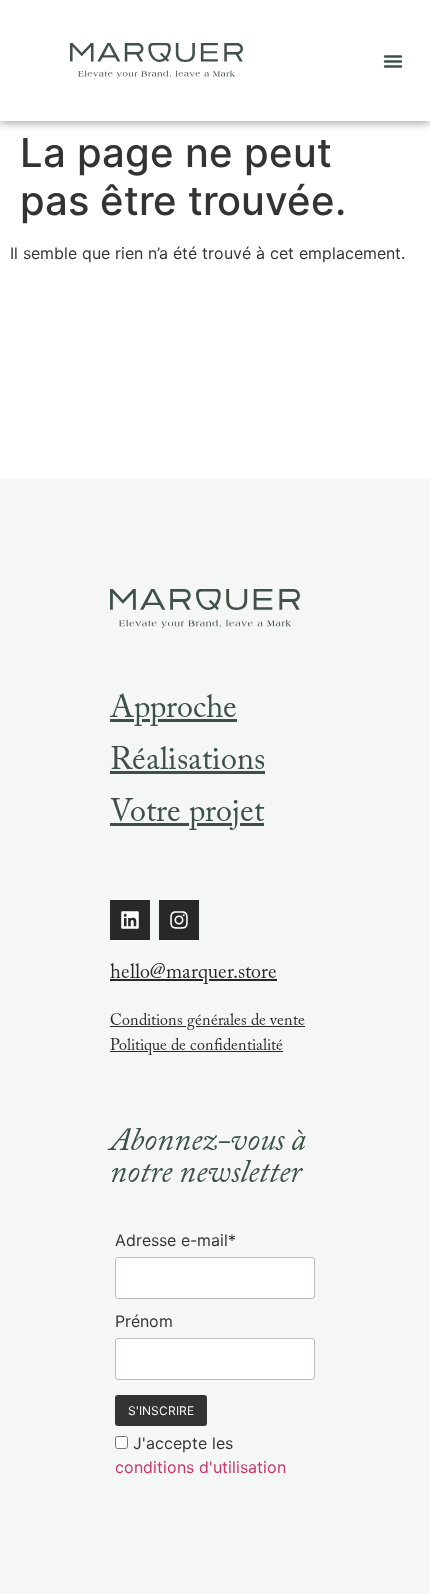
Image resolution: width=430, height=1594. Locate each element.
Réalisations (187, 764)
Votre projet (187, 816)
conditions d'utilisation (200, 1467)
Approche (173, 712)
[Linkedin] (130, 920)
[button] (393, 61)
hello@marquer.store (193, 975)
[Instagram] (179, 920)
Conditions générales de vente (207, 1022)
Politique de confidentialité (196, 1047)
